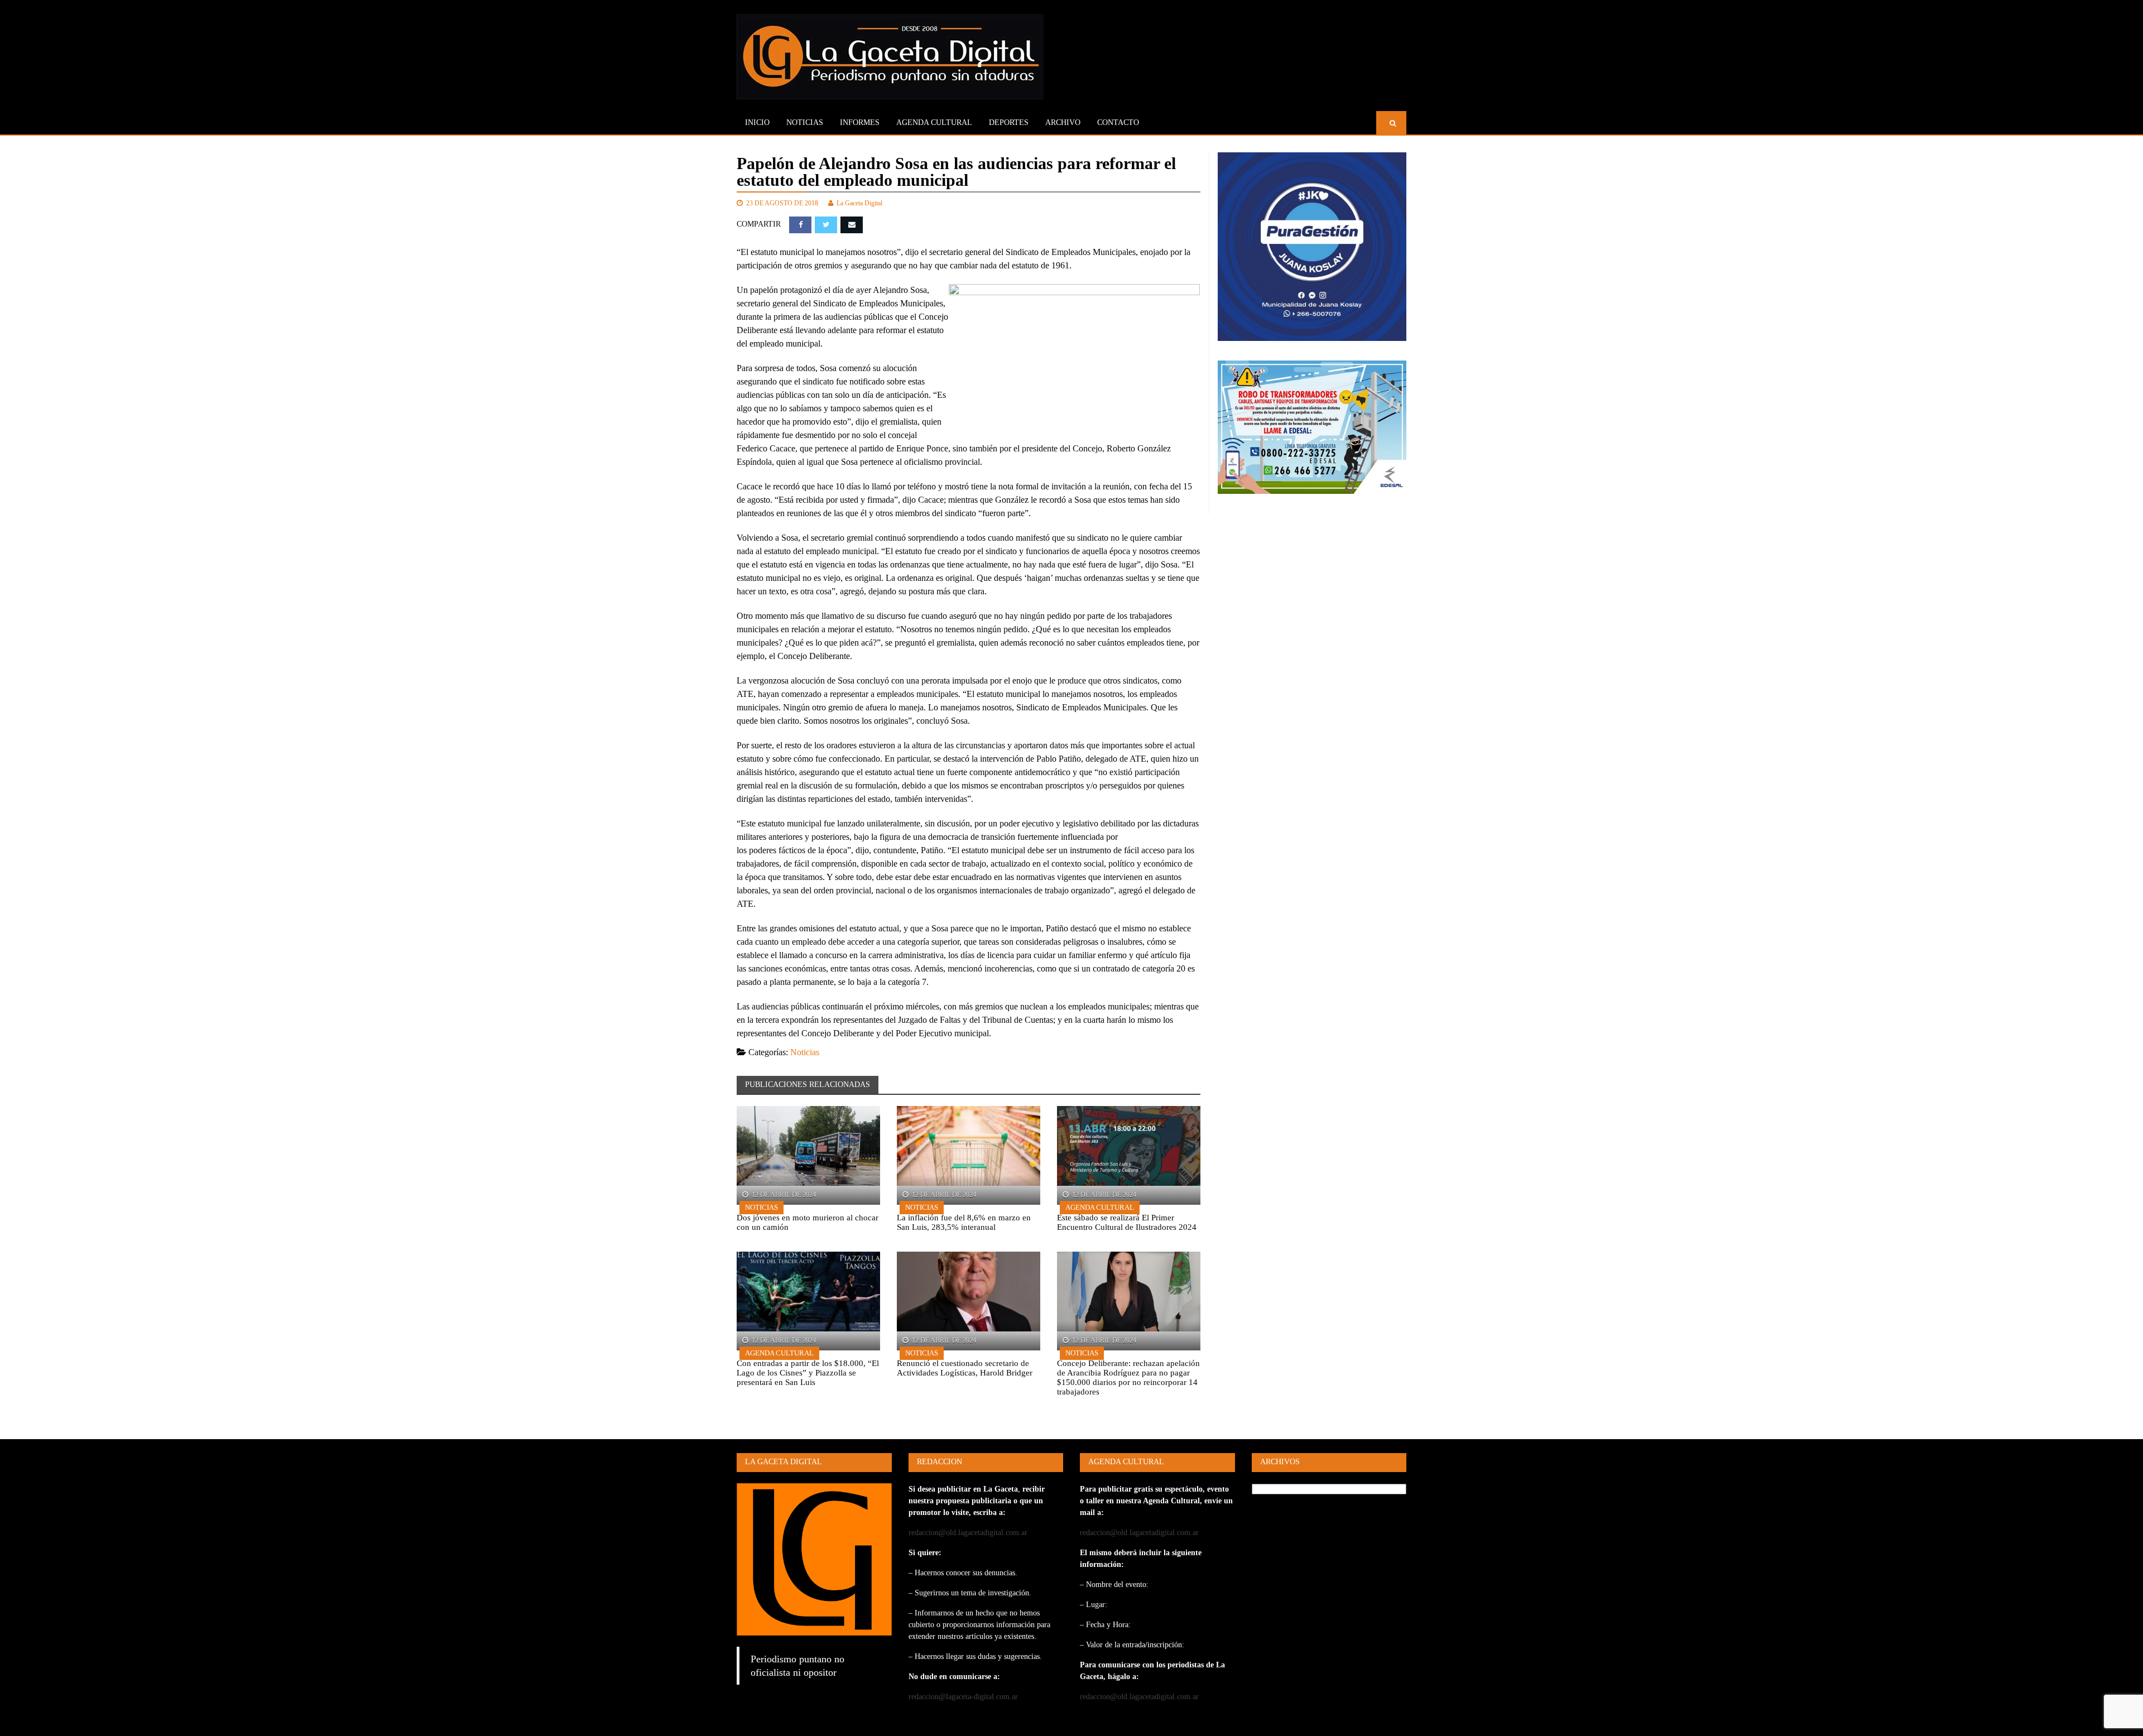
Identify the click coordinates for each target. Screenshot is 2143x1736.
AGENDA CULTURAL (934, 122)
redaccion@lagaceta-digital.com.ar (963, 1697)
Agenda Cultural (1100, 1207)
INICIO (757, 122)
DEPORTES (1009, 122)
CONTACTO (1118, 122)
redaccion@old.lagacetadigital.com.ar (968, 1533)
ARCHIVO (1063, 122)
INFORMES (860, 122)
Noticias (805, 122)
